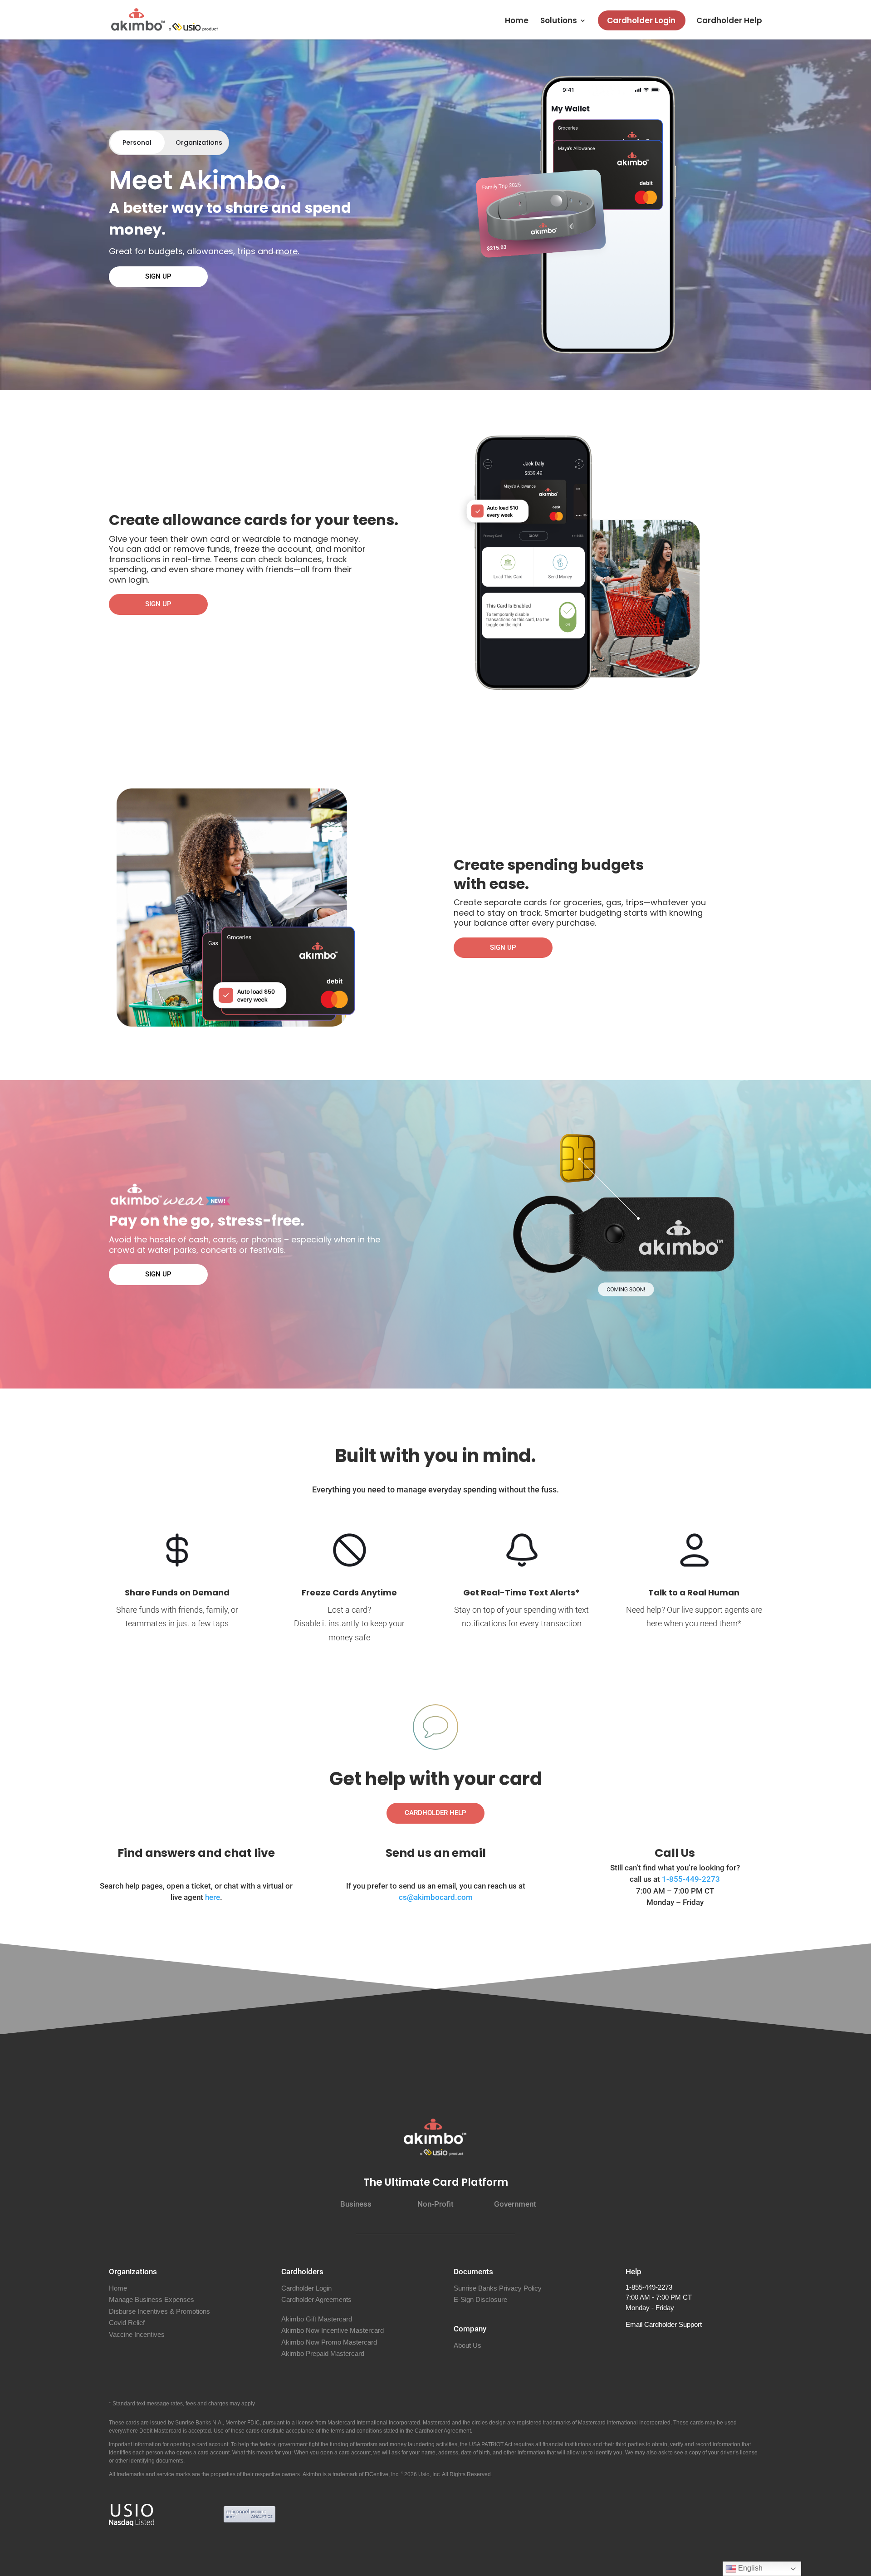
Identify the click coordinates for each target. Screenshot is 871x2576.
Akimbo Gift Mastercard (317, 2319)
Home (517, 22)
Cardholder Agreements (316, 2299)
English (749, 2568)
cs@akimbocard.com (436, 1897)
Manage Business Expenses (152, 2299)
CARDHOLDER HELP (435, 1813)
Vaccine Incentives (137, 2334)
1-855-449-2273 (691, 1879)
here (213, 1897)
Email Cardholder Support (664, 2324)
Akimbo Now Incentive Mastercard (333, 2330)
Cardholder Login (641, 20)
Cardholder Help (729, 22)
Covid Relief (127, 2323)
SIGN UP (158, 276)
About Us (467, 2345)
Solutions (559, 22)
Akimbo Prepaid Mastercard (323, 2353)
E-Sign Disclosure (480, 2299)
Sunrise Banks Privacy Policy (498, 2288)
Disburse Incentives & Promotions (159, 2311)
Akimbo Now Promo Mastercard (329, 2342)
